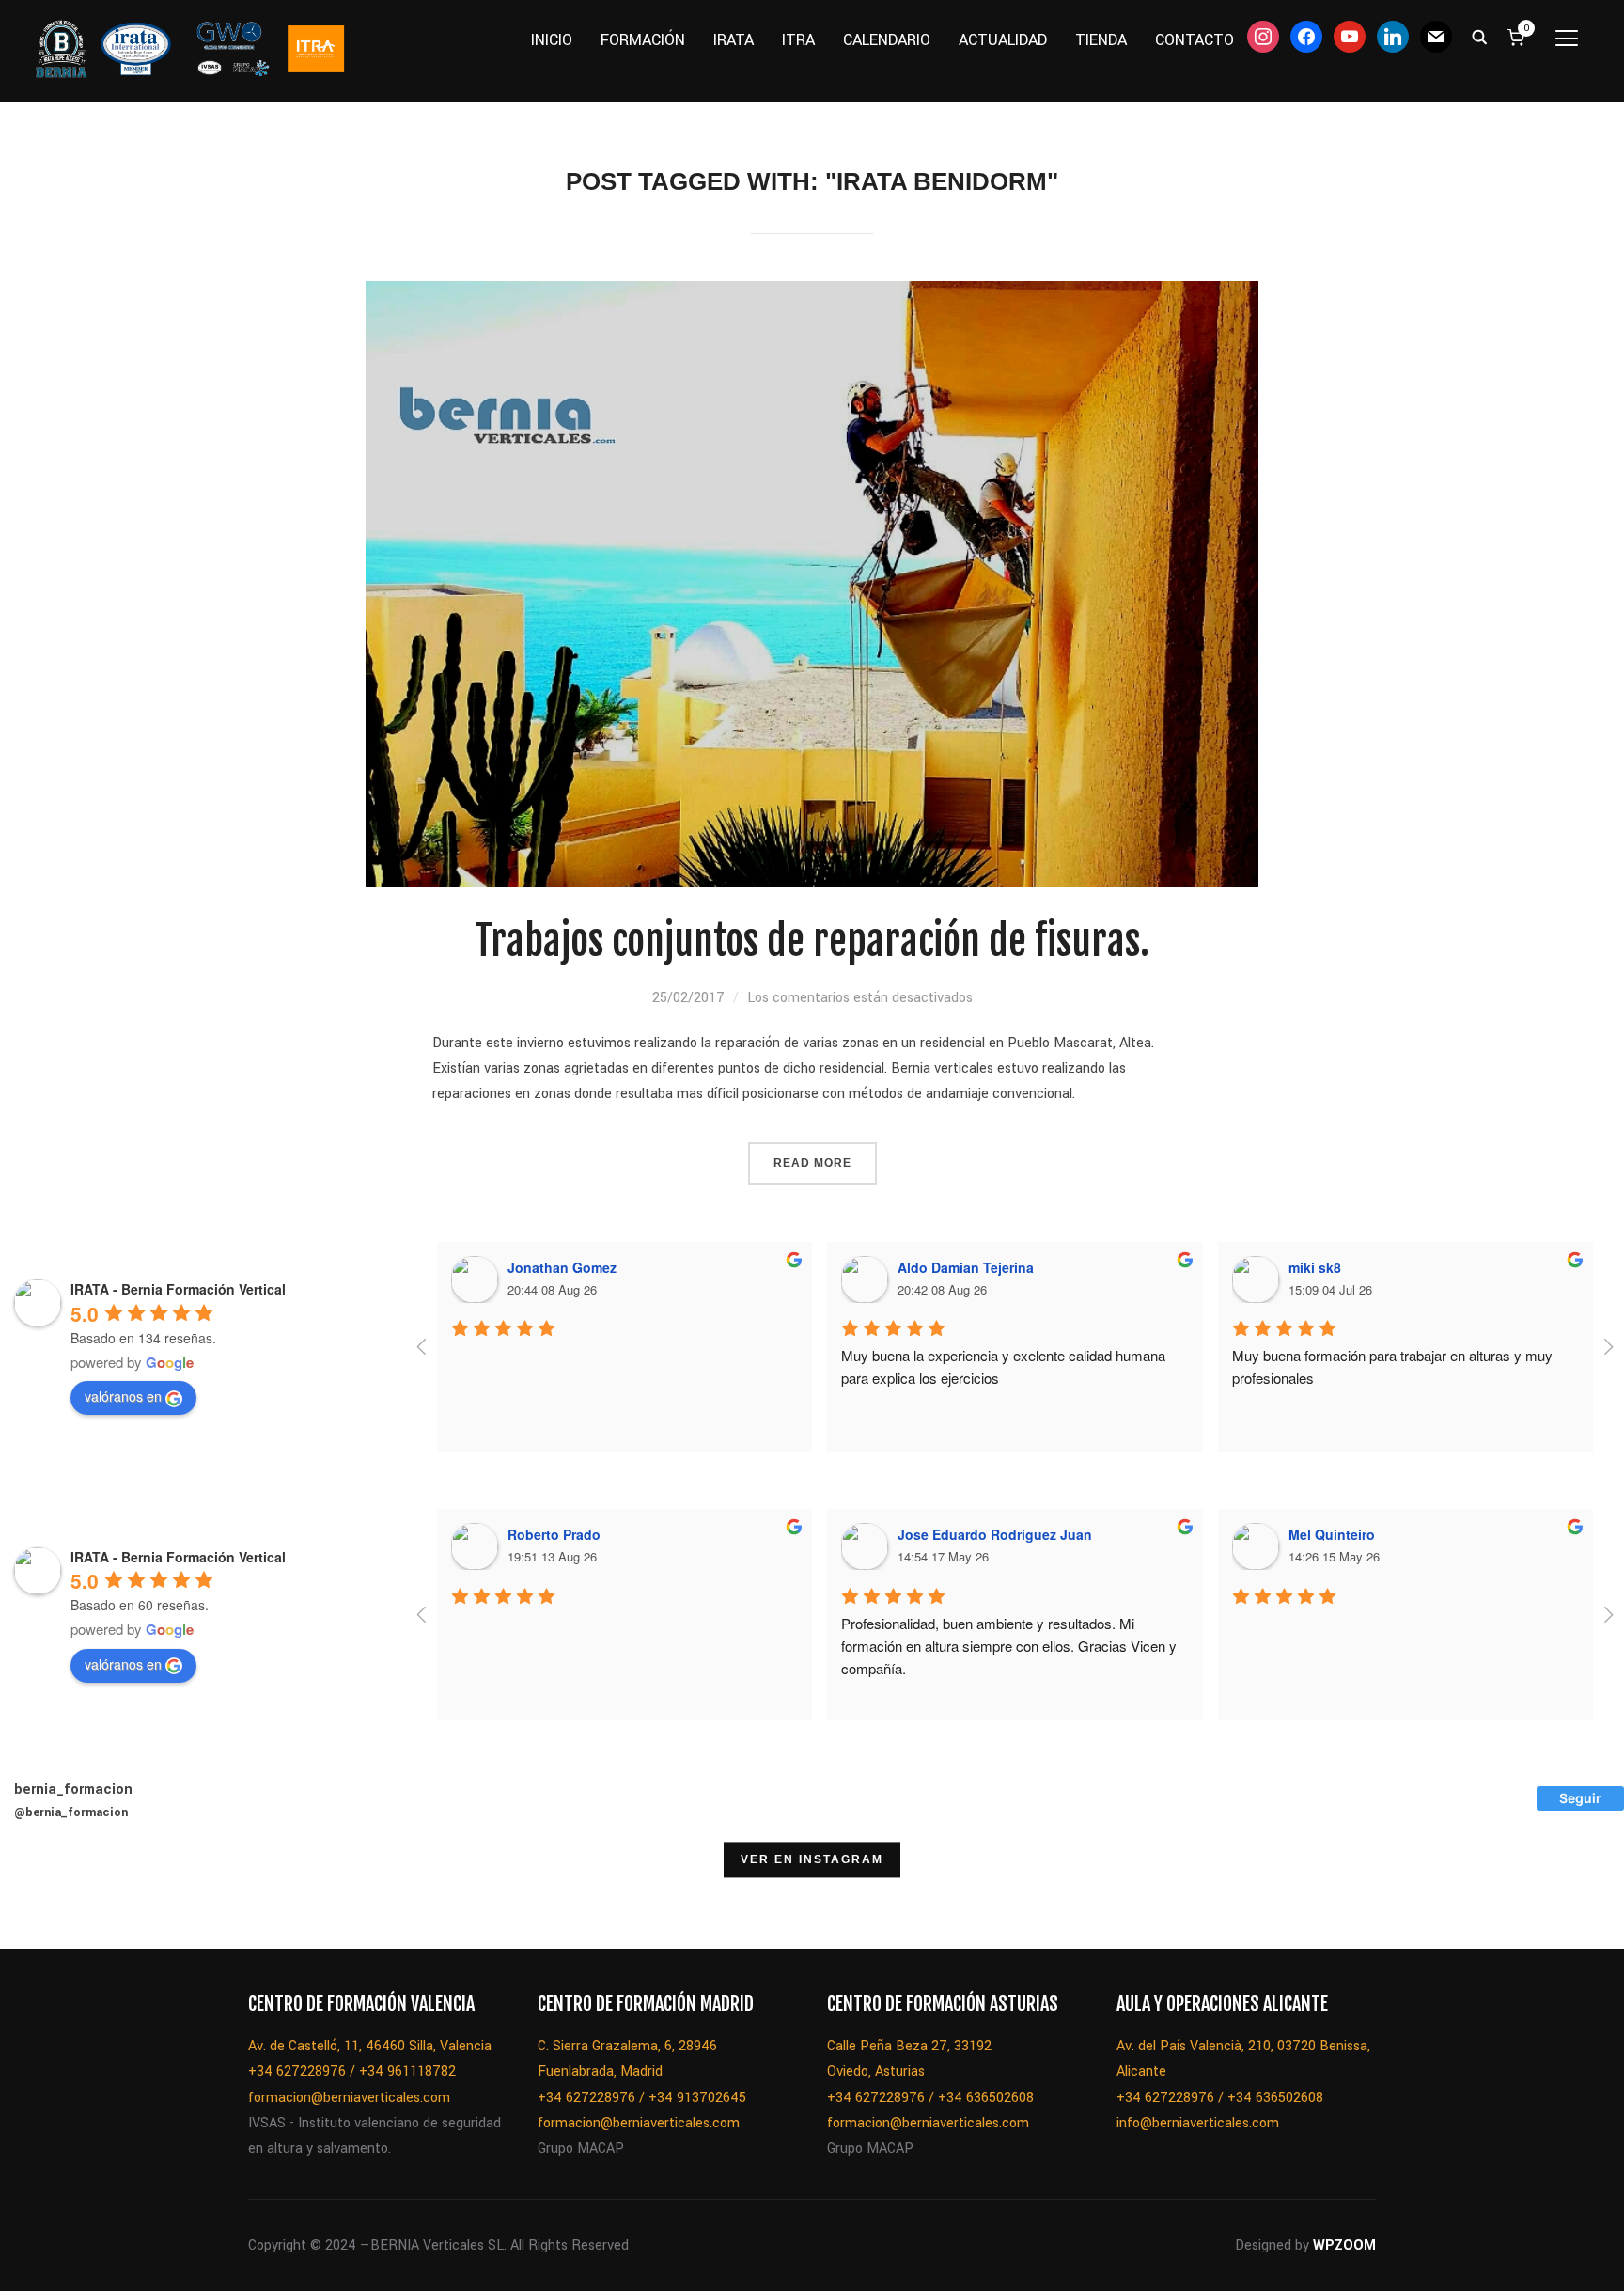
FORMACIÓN (643, 40)
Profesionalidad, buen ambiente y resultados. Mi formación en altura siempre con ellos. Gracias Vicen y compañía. (1011, 1646)
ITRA (798, 40)
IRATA (734, 40)
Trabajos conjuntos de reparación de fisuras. (812, 941)
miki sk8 (1315, 1267)
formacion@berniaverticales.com (349, 2098)
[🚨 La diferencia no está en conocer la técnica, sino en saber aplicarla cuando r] (1102, 1901)
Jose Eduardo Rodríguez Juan (995, 1534)
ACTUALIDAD (1003, 40)
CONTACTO (1195, 40)
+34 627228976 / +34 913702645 (642, 2098)
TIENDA (1101, 40)
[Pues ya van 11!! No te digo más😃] (48, 1901)
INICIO (552, 40)
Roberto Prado (554, 1534)
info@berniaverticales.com (1198, 2123)
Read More (812, 1163)
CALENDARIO (887, 40)
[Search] (1479, 36)
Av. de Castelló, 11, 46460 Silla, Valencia (370, 2046)
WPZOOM (1344, 2245)
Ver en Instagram (812, 1859)
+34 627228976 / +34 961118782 (352, 2071)
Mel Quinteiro (1332, 1534)
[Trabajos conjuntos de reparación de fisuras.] (812, 294)
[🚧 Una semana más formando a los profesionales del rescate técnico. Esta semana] (1007, 1901)
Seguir (1580, 1798)
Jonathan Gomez (562, 1267)
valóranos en (123, 1396)
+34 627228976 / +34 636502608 (930, 2098)
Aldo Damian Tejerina (966, 1267)
